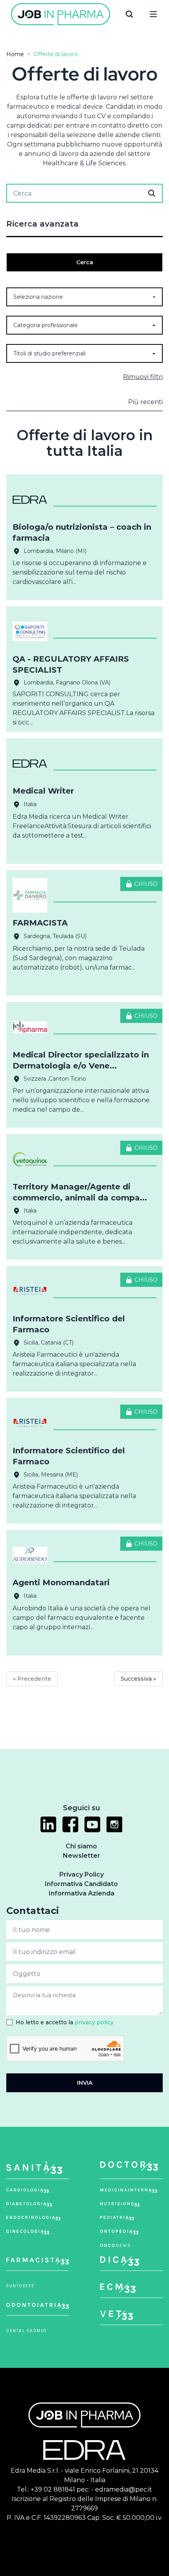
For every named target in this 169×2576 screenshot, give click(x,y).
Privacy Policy (82, 1874)
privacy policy (94, 2022)
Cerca (85, 262)
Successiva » (138, 1679)
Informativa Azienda (82, 1893)
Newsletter (82, 1856)
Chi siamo (81, 1846)
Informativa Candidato (81, 1884)
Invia (85, 2083)
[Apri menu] (153, 14)
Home (15, 54)
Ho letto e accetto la (65, 2022)
